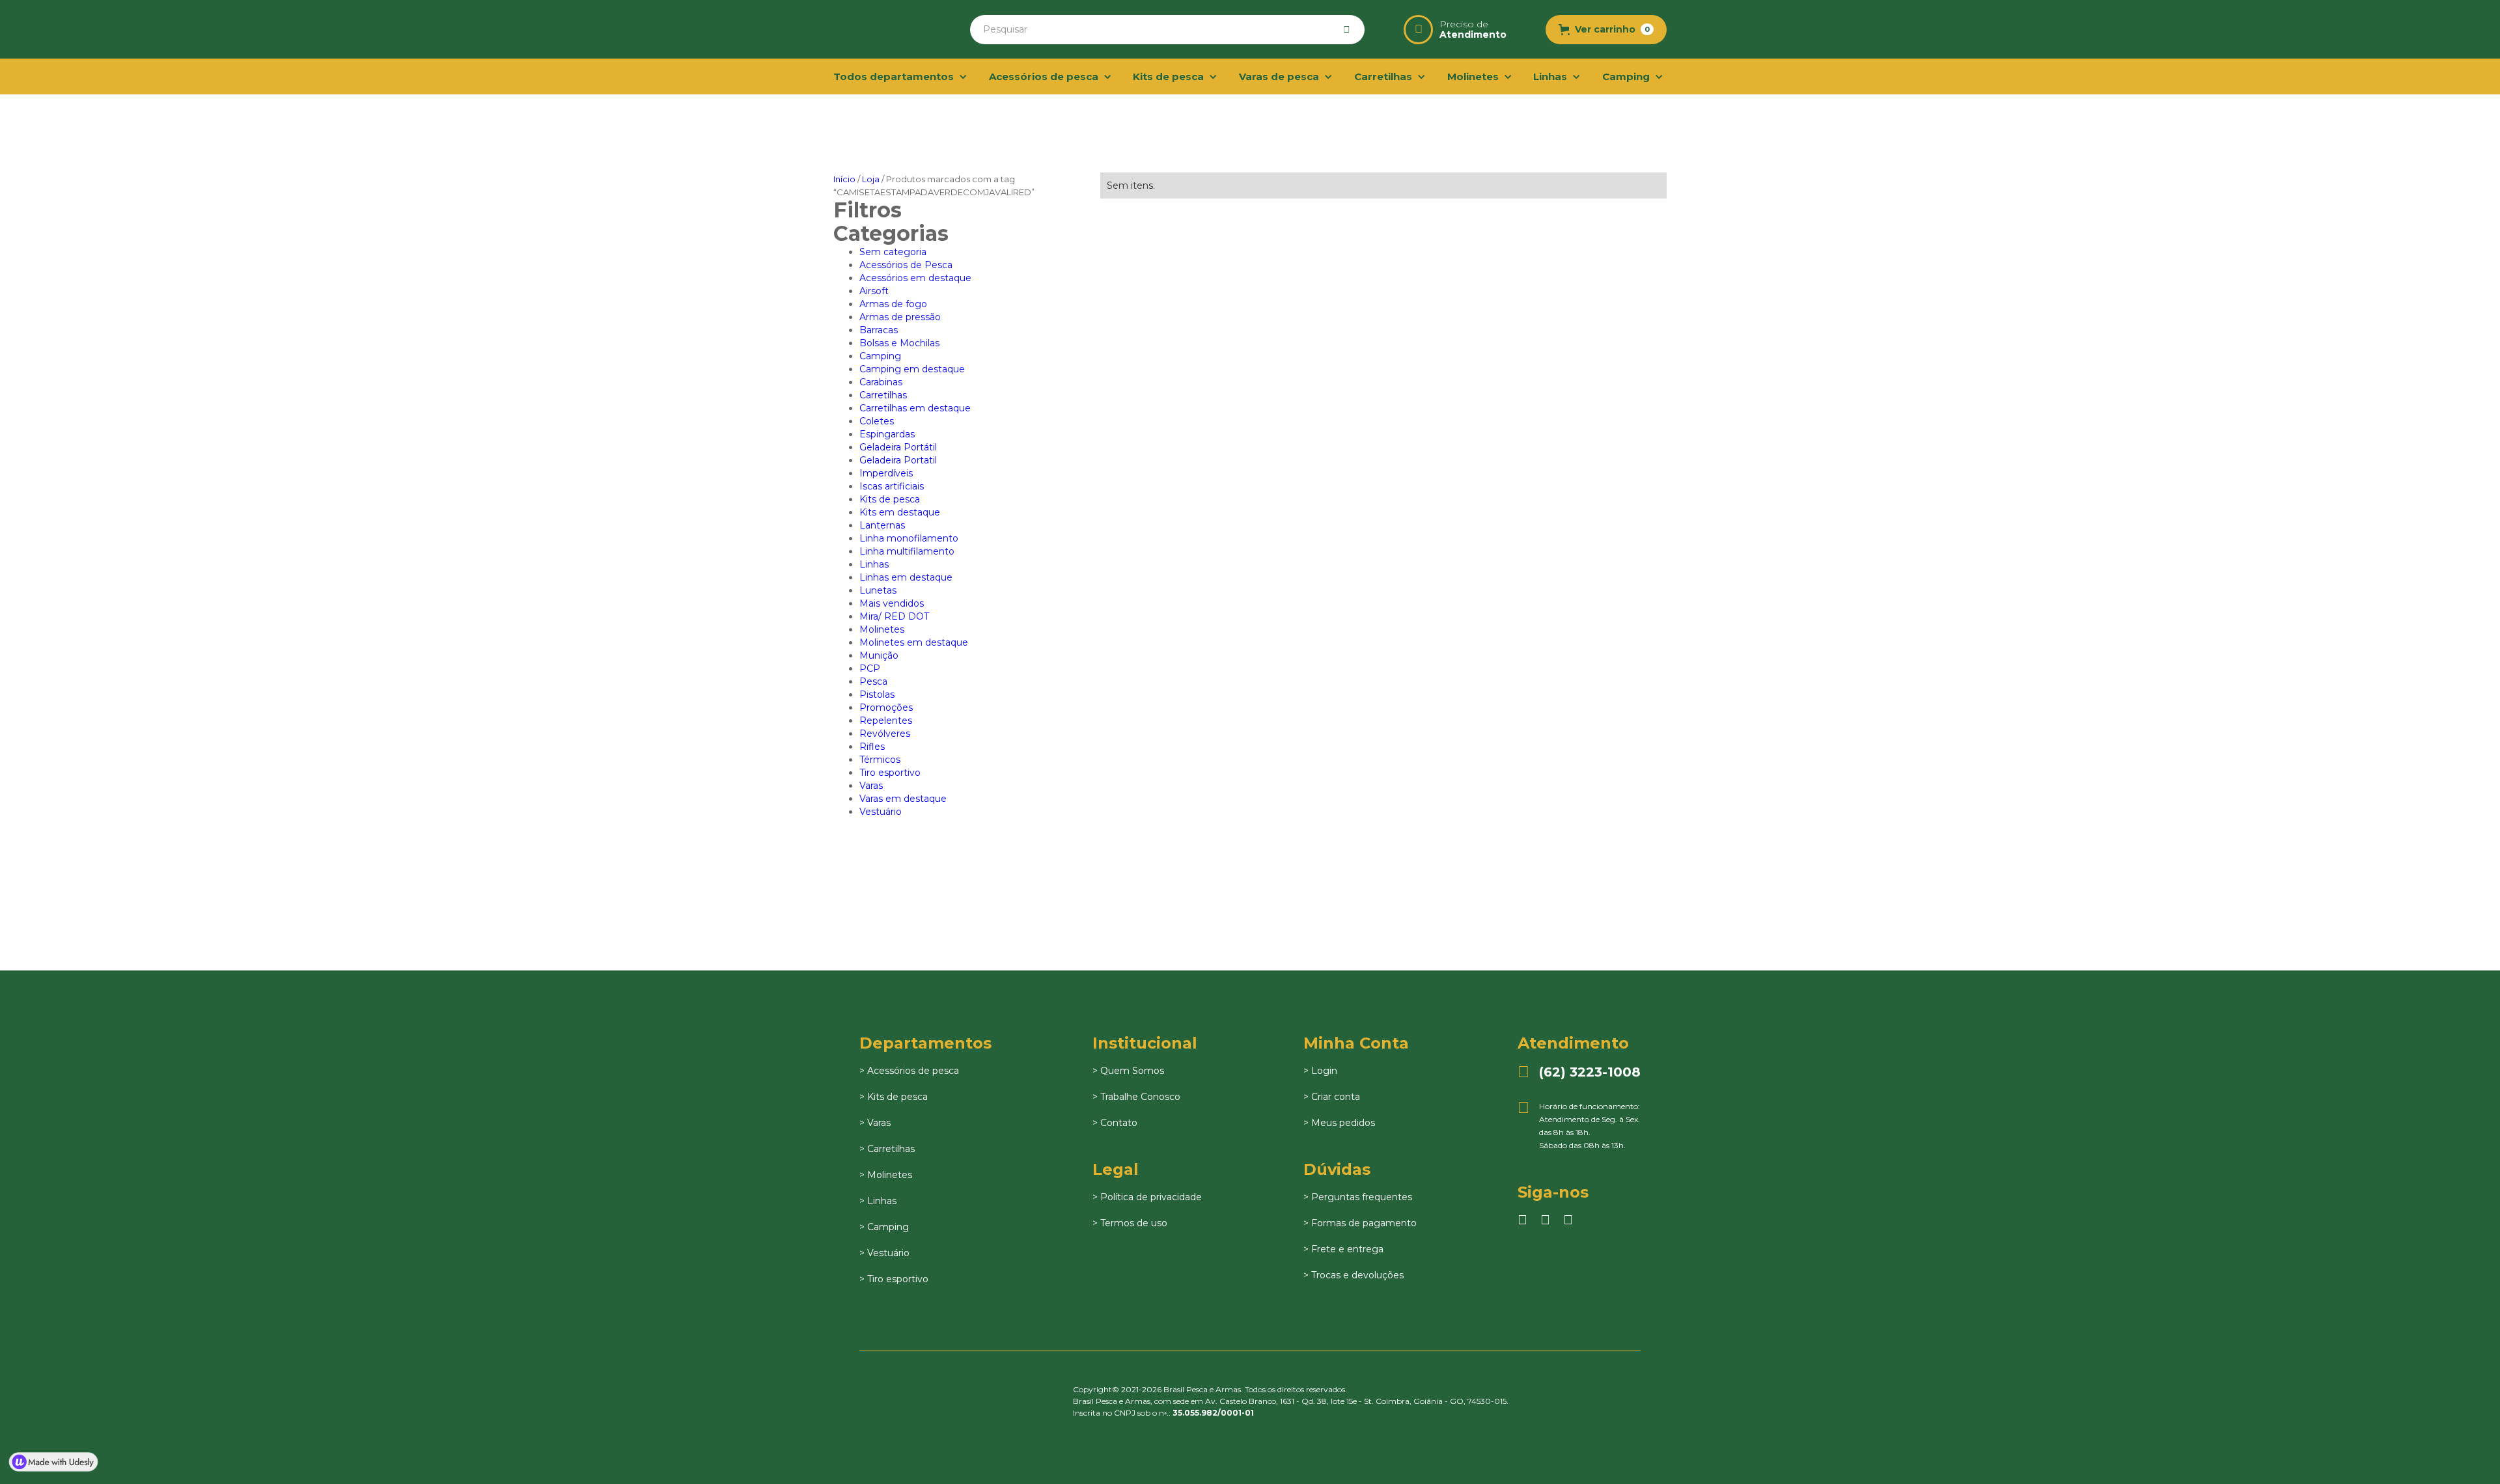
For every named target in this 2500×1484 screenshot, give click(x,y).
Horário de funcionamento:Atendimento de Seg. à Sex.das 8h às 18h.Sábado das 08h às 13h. (1579, 1125)
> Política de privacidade (1147, 1197)
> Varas (875, 1123)
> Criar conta (1332, 1097)
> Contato (1115, 1123)
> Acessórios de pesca (909, 1071)
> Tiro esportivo (894, 1279)
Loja (871, 179)
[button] (1606, 30)
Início (844, 179)
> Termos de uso (1130, 1223)
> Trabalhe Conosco (1136, 1097)
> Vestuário (884, 1253)
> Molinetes (886, 1175)
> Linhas (878, 1201)
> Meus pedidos (1339, 1123)
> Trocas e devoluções (1354, 1275)
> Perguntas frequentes (1358, 1197)
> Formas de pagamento (1360, 1223)
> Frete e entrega (1343, 1249)
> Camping (884, 1227)
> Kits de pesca (894, 1097)
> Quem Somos (1128, 1071)
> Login (1320, 1071)
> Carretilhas (887, 1149)
